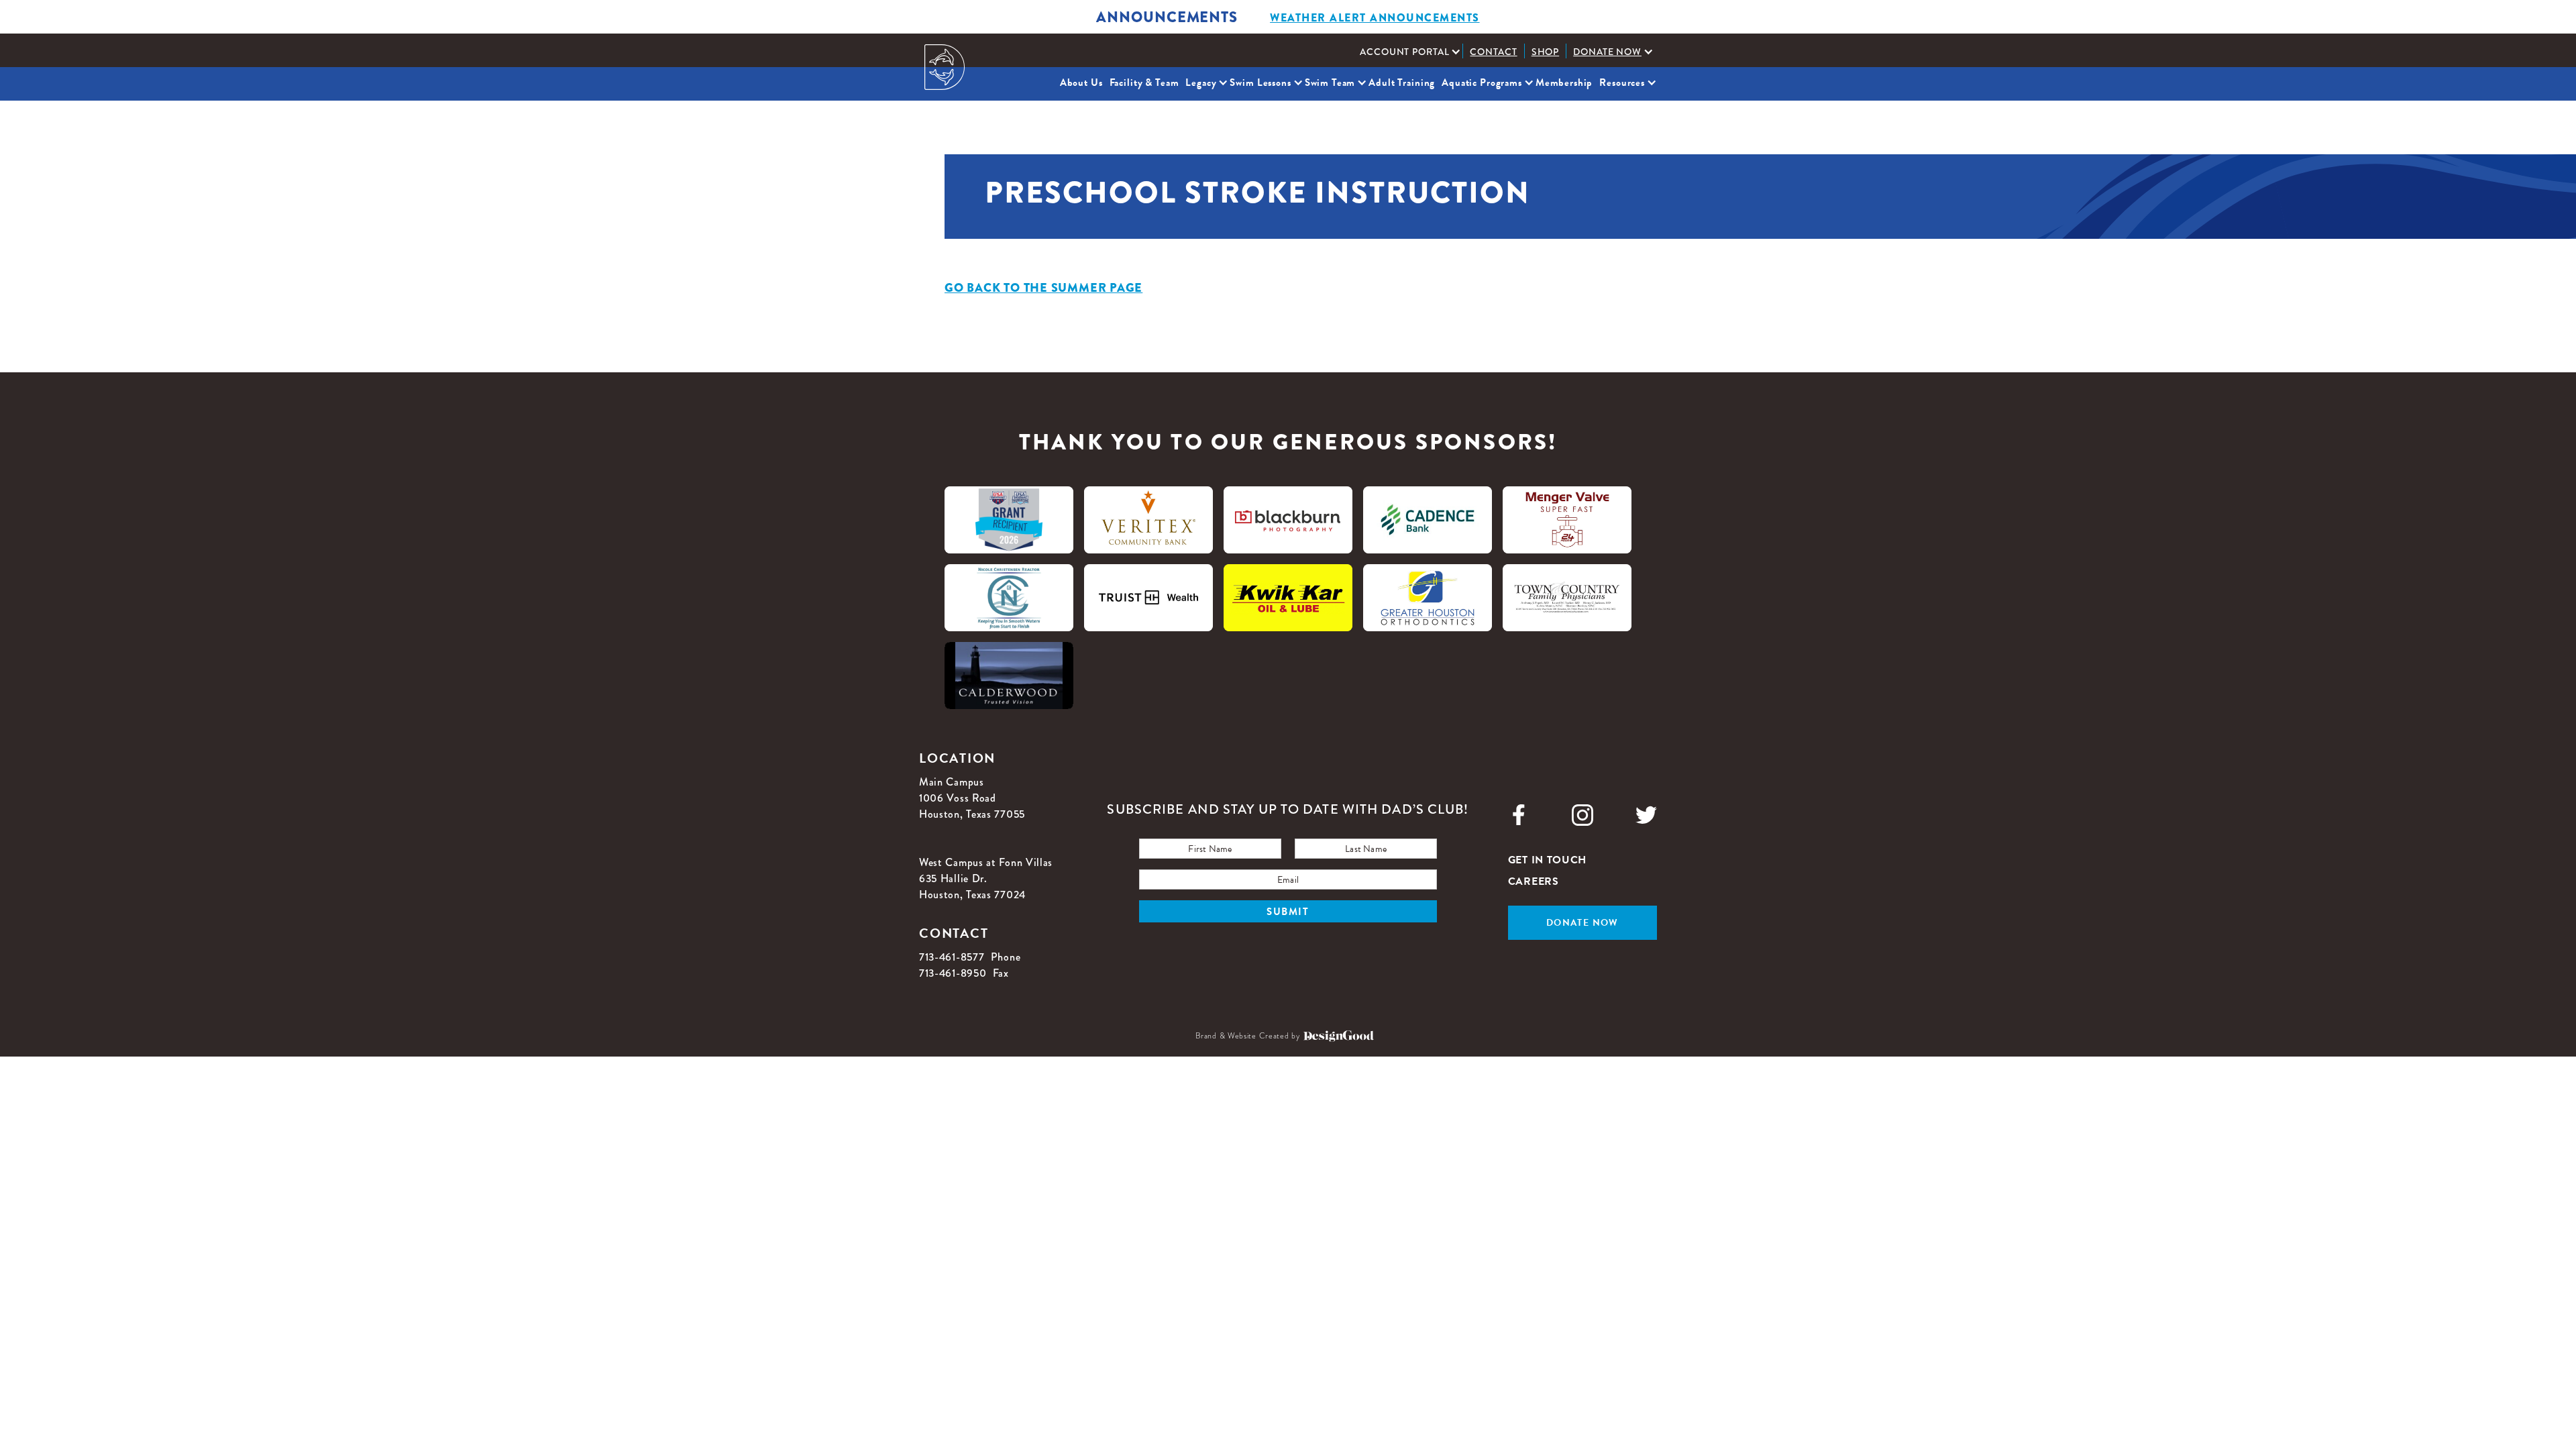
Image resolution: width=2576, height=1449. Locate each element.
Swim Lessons (1260, 83)
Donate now (1582, 923)
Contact (1493, 52)
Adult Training (1402, 83)
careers (1534, 881)
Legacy (1201, 83)
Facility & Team (1144, 83)
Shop (1546, 52)
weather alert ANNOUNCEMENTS (1375, 18)
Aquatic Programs (1482, 83)
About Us (1081, 83)
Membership (1564, 83)
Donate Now (1607, 52)
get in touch (1547, 860)
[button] (1408, 52)
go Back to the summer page (1043, 288)
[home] (945, 67)
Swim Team (1330, 83)
